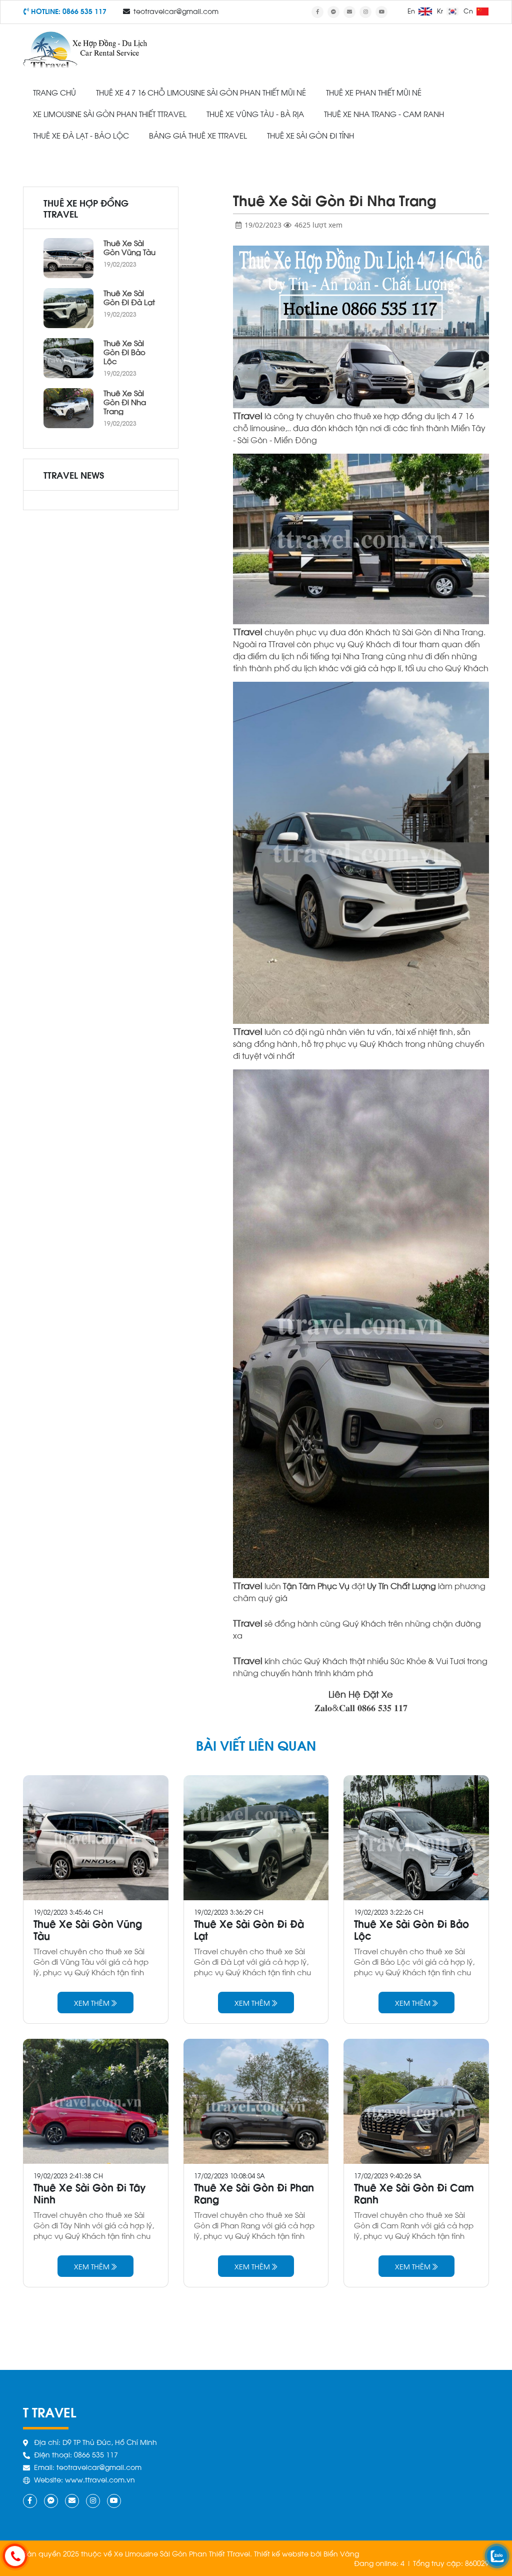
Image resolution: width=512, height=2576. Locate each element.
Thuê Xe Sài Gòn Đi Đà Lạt (129, 297)
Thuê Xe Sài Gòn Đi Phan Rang (254, 2193)
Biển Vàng (341, 2553)
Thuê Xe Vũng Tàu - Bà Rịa (255, 114)
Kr (441, 11)
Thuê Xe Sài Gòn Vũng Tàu (129, 247)
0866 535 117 (84, 11)
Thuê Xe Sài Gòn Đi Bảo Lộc (124, 352)
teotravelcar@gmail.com (176, 11)
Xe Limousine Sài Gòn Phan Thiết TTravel (110, 114)
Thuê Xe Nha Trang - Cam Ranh (384, 114)
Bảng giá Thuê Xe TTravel (198, 135)
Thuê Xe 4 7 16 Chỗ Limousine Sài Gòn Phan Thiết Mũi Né (201, 92)
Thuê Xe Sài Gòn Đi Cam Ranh (414, 2193)
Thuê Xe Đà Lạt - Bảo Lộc (81, 135)
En (412, 11)
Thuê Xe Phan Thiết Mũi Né (374, 92)
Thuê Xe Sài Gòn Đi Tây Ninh (90, 2193)
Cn (469, 11)
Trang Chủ (54, 92)
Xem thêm (93, 2003)
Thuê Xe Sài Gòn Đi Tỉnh (310, 135)
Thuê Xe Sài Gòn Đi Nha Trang (125, 402)
